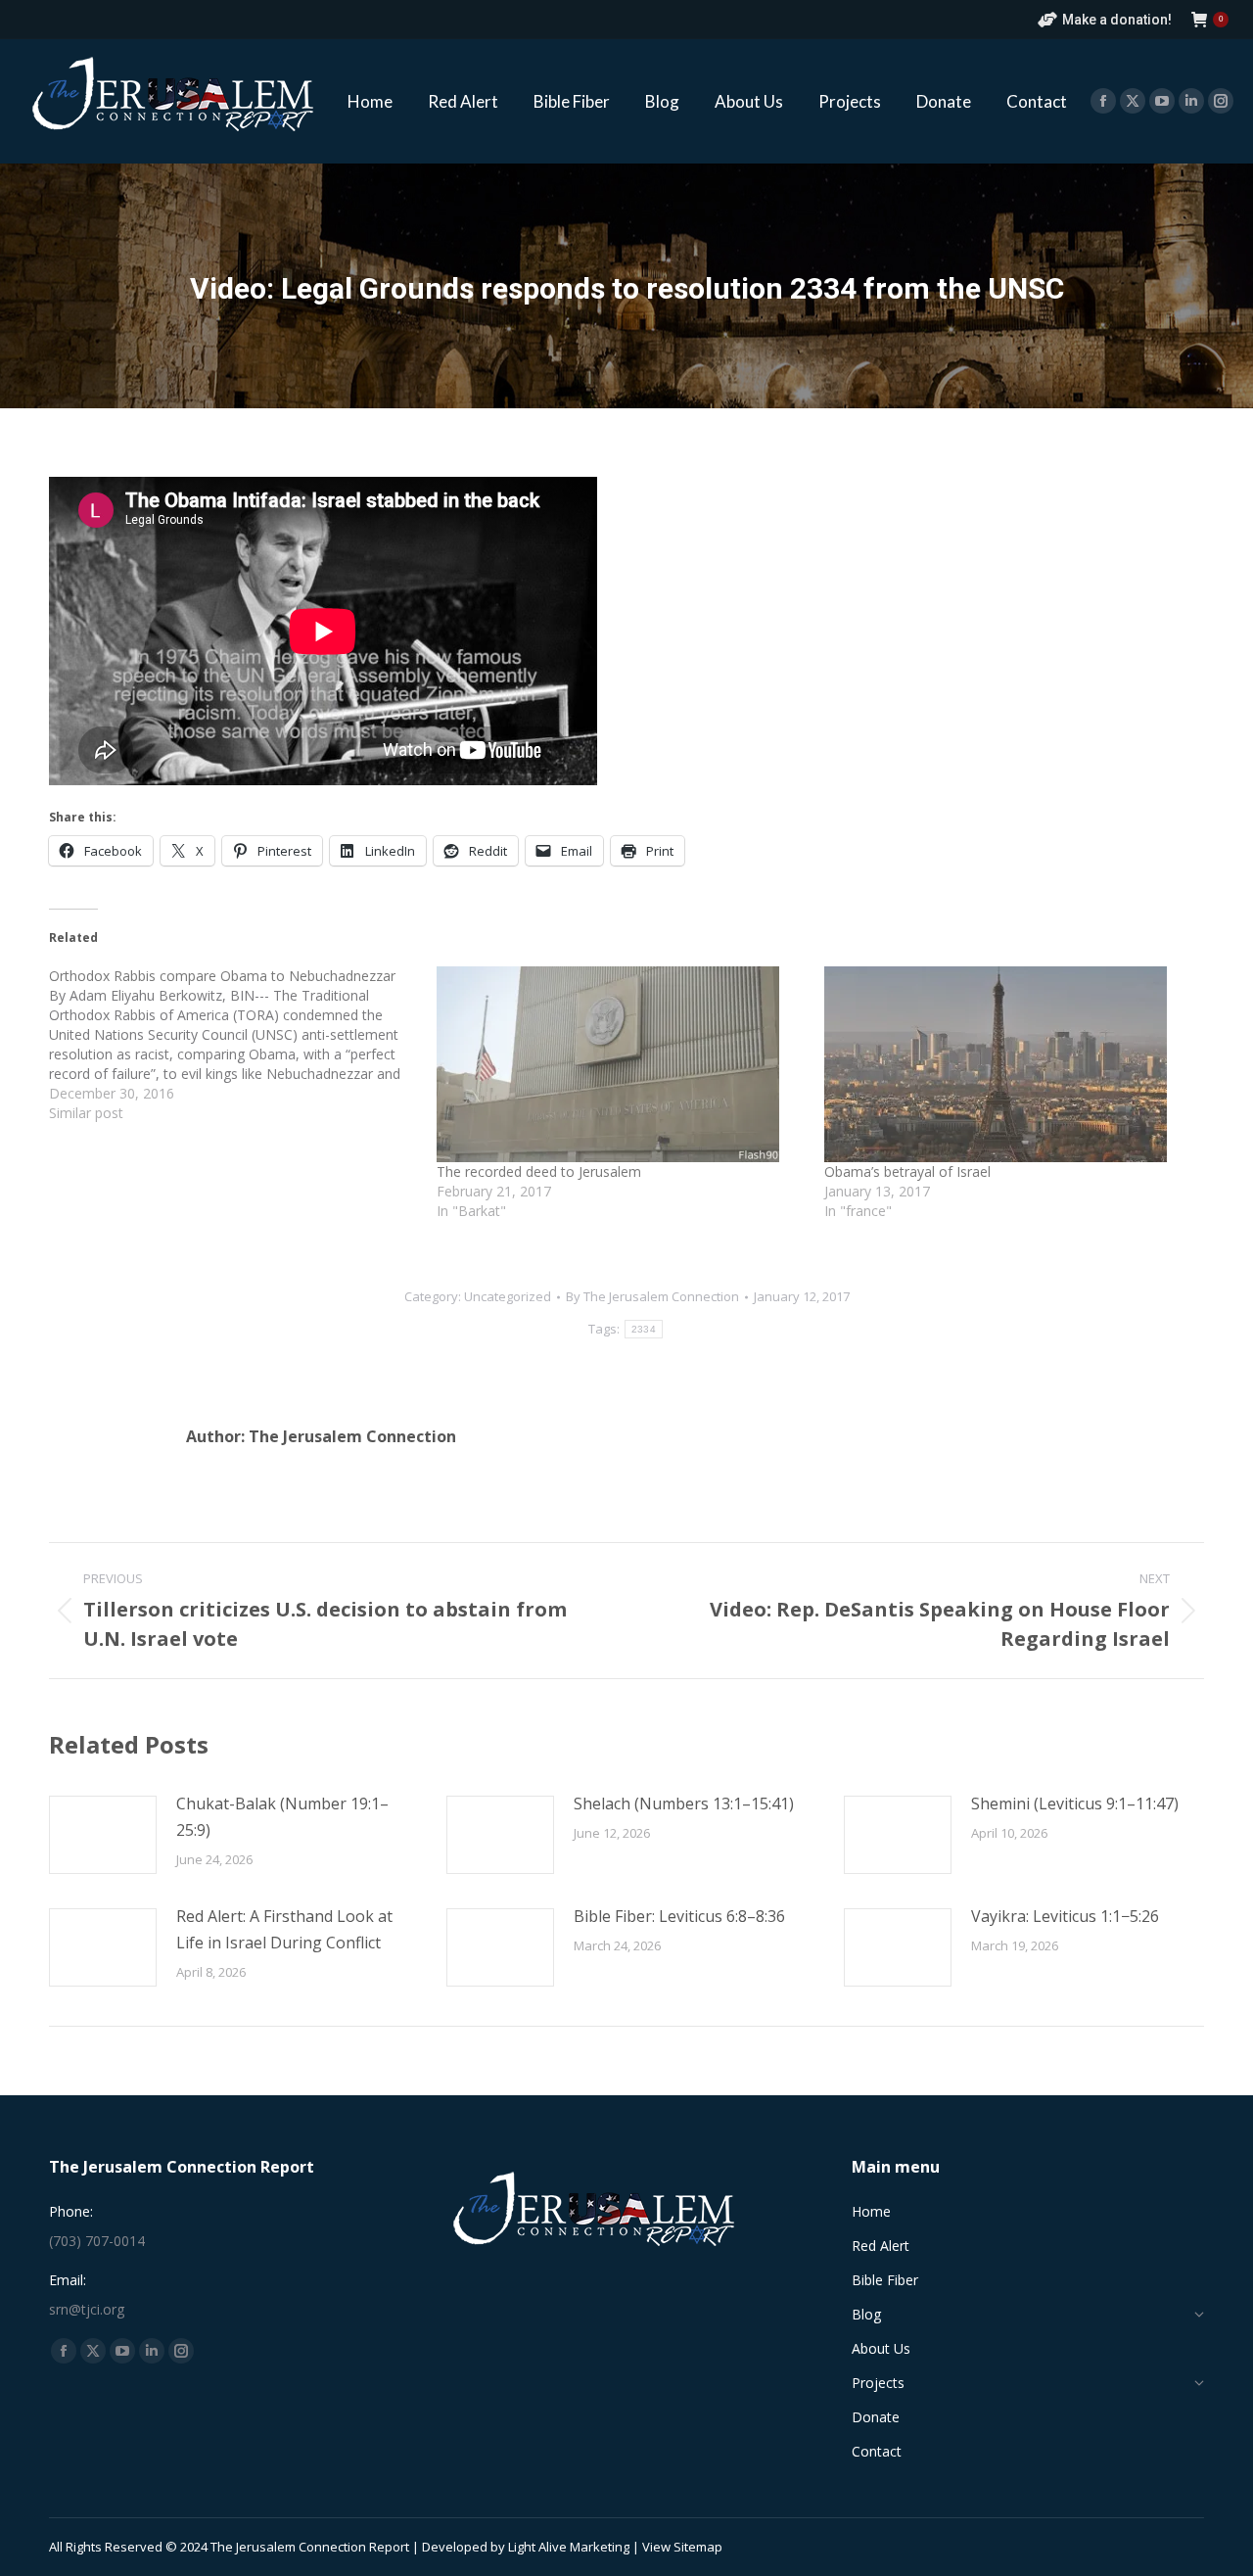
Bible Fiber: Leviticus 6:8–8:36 (679, 1916)
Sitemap (698, 2547)
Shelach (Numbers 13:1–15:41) (684, 1803)
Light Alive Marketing (569, 2547)
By (652, 1296)
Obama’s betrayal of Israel (907, 1171)
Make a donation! (1117, 20)
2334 (644, 1329)
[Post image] (103, 1835)
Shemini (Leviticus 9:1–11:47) (1075, 1803)
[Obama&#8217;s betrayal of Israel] (1008, 1064)
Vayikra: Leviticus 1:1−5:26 (1065, 1916)
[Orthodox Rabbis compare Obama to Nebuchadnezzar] (243, 1045)
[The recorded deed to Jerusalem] (621, 1064)
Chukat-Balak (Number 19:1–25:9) (282, 1817)
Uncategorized (508, 1296)
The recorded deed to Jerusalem (539, 1171)
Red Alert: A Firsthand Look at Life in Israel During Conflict (284, 1929)
